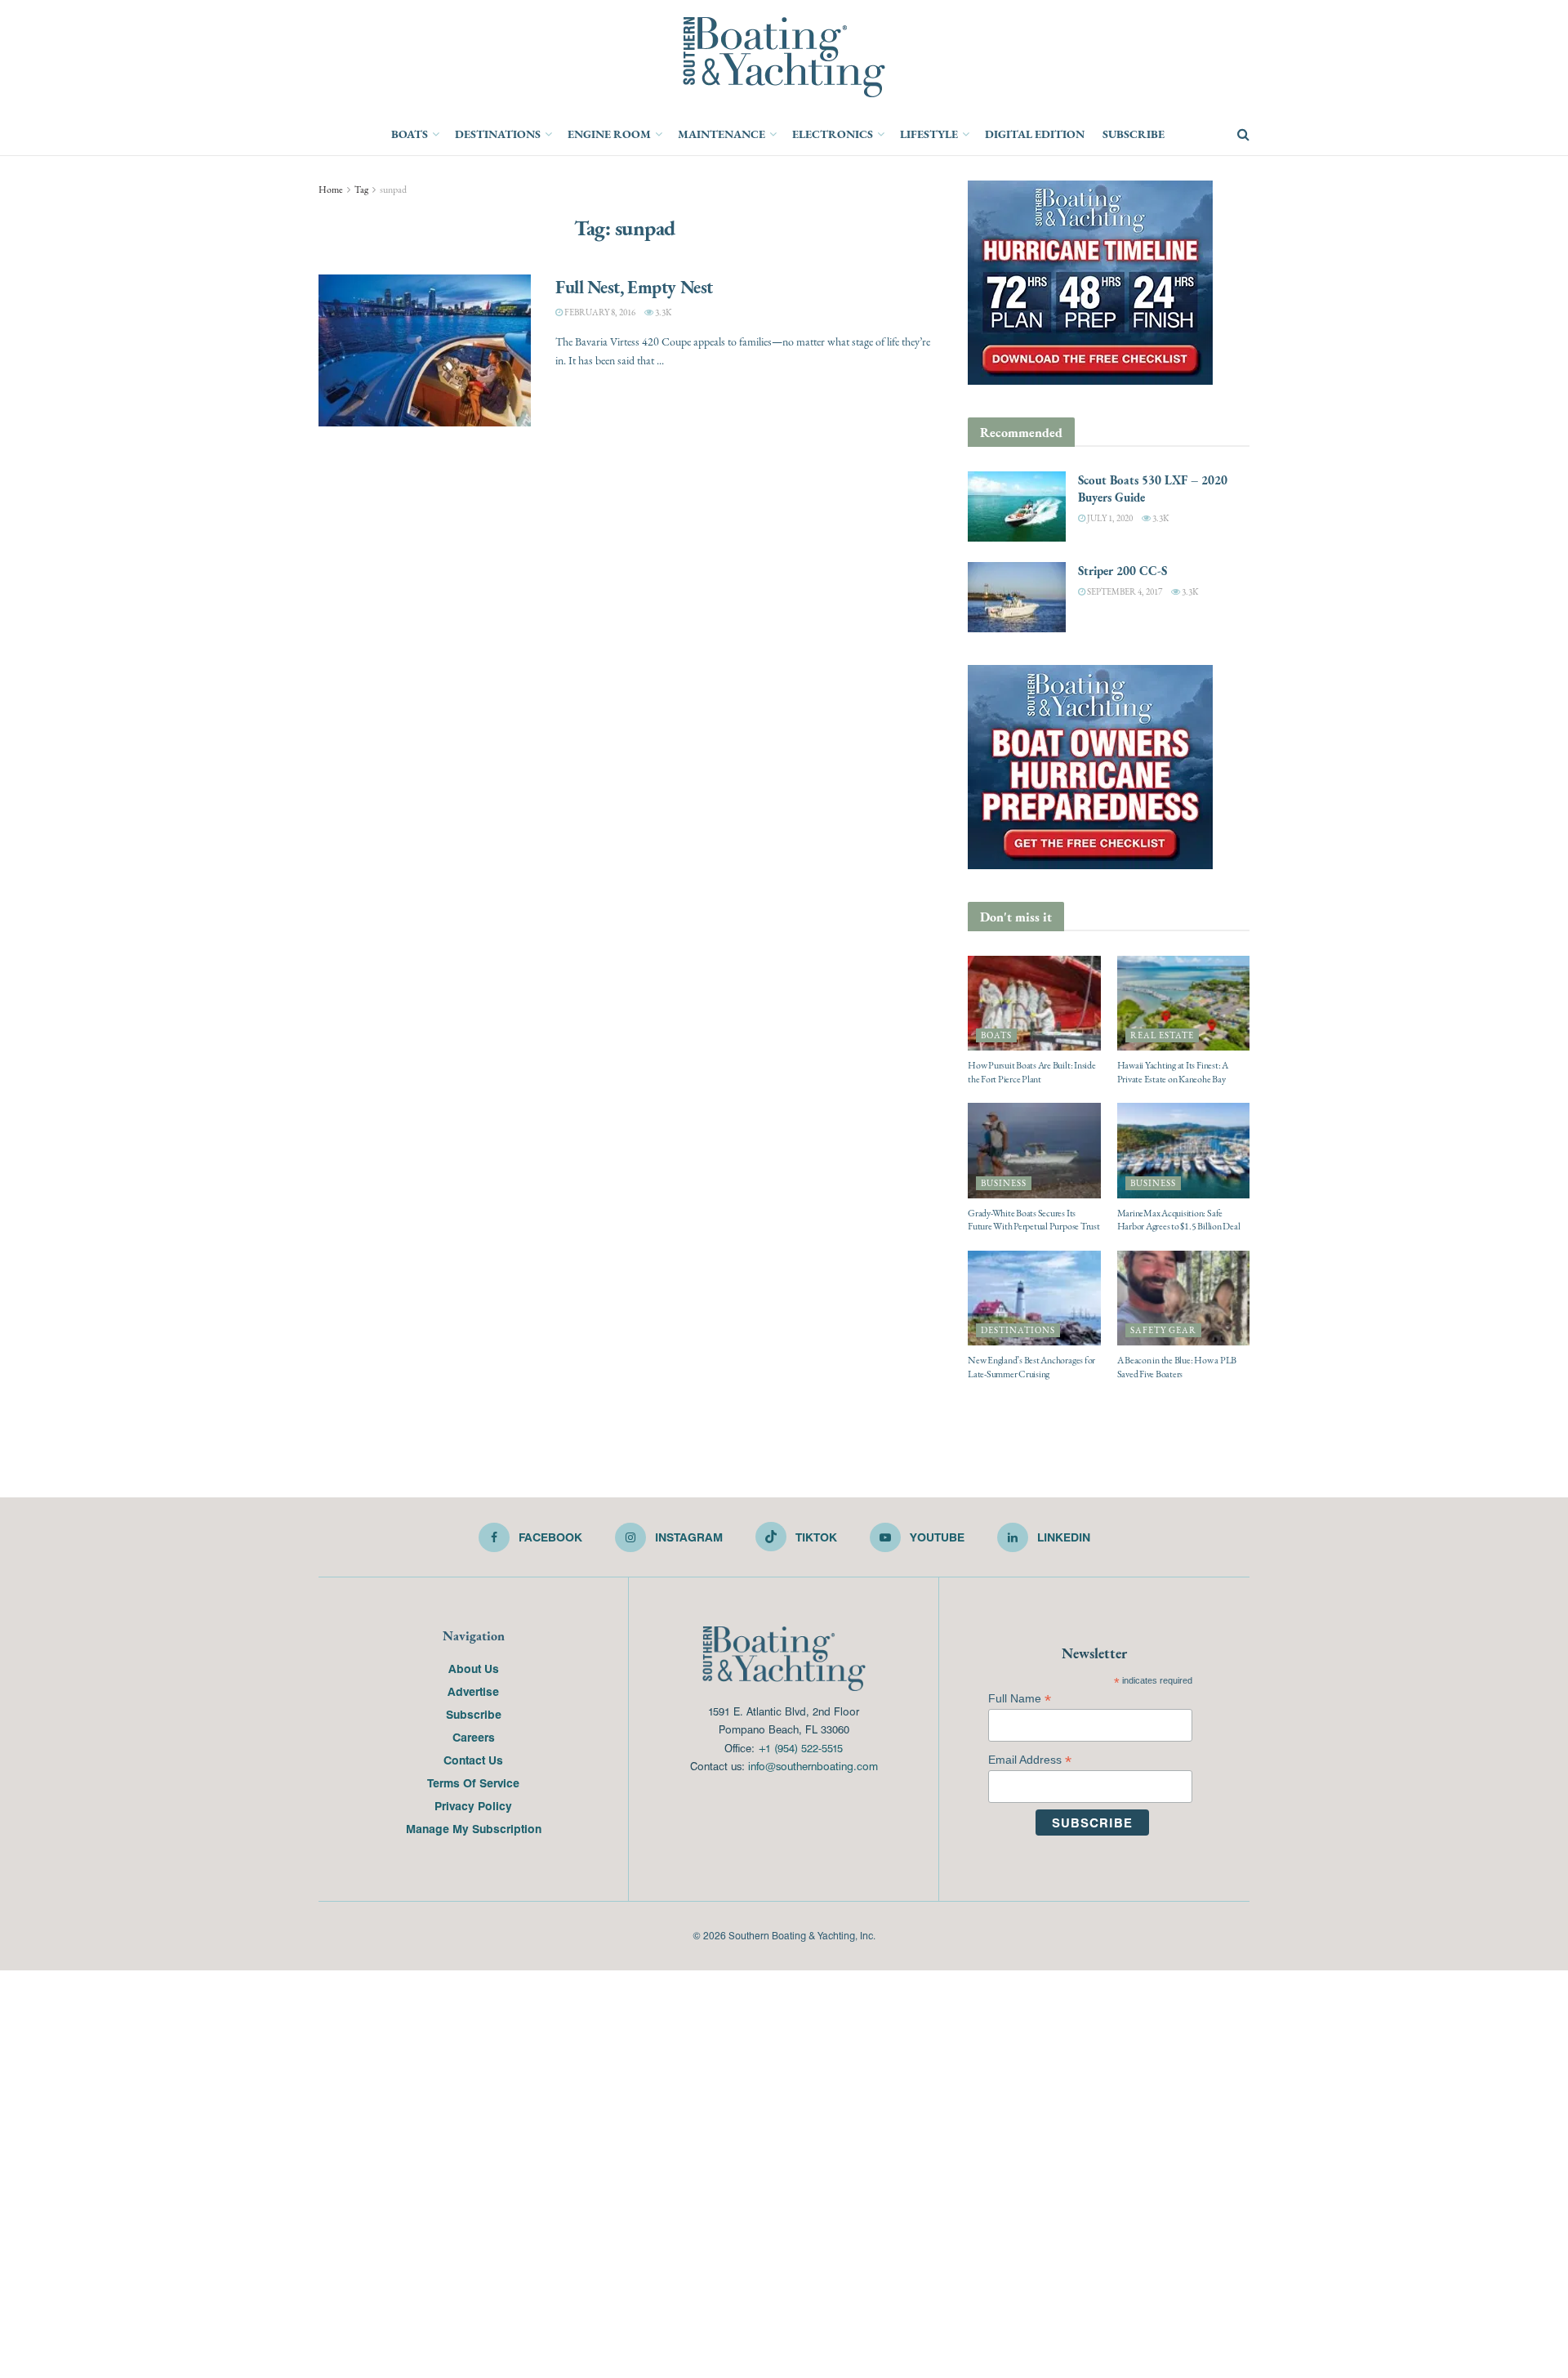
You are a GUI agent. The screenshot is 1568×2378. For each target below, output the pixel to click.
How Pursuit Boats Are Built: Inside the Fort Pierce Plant (1032, 1072)
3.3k (662, 312)
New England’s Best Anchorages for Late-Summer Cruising (1031, 1367)
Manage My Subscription (474, 1828)
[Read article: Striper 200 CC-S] (1017, 597)
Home (331, 190)
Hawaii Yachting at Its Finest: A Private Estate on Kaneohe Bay (1173, 1072)
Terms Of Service (473, 1782)
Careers (474, 1737)
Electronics (833, 134)
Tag (361, 190)
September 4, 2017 (1124, 592)
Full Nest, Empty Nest (634, 287)
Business (1004, 1183)
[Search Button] (1243, 135)
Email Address (1030, 1760)
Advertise (473, 1691)
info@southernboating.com (813, 1766)
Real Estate (1162, 1035)
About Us (474, 1668)
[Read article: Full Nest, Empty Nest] (425, 350)
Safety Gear (1163, 1330)
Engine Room (609, 134)
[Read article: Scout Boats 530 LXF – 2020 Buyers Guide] (1017, 506)
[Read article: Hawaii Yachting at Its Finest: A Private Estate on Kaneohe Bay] (1184, 1003)
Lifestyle (929, 134)
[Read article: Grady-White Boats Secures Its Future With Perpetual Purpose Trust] (1034, 1150)
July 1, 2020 (1109, 518)
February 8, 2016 (599, 312)
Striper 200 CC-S (1123, 571)
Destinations (498, 134)
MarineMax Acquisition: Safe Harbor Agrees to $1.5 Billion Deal (1179, 1220)
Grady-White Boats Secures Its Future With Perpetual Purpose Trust (1034, 1220)
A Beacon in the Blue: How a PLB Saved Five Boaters (1177, 1367)
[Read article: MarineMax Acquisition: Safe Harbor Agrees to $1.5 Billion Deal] (1184, 1150)
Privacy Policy (473, 1805)
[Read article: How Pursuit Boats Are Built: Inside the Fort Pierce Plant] (1034, 1003)
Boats (410, 134)
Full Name (1020, 1699)
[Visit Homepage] (784, 57)
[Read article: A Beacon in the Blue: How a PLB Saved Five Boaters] (1184, 1298)
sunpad (393, 190)
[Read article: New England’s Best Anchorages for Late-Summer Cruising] (1034, 1298)
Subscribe (1134, 134)
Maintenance (722, 134)
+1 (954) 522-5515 (800, 1748)
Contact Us (473, 1760)
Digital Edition (1035, 134)
